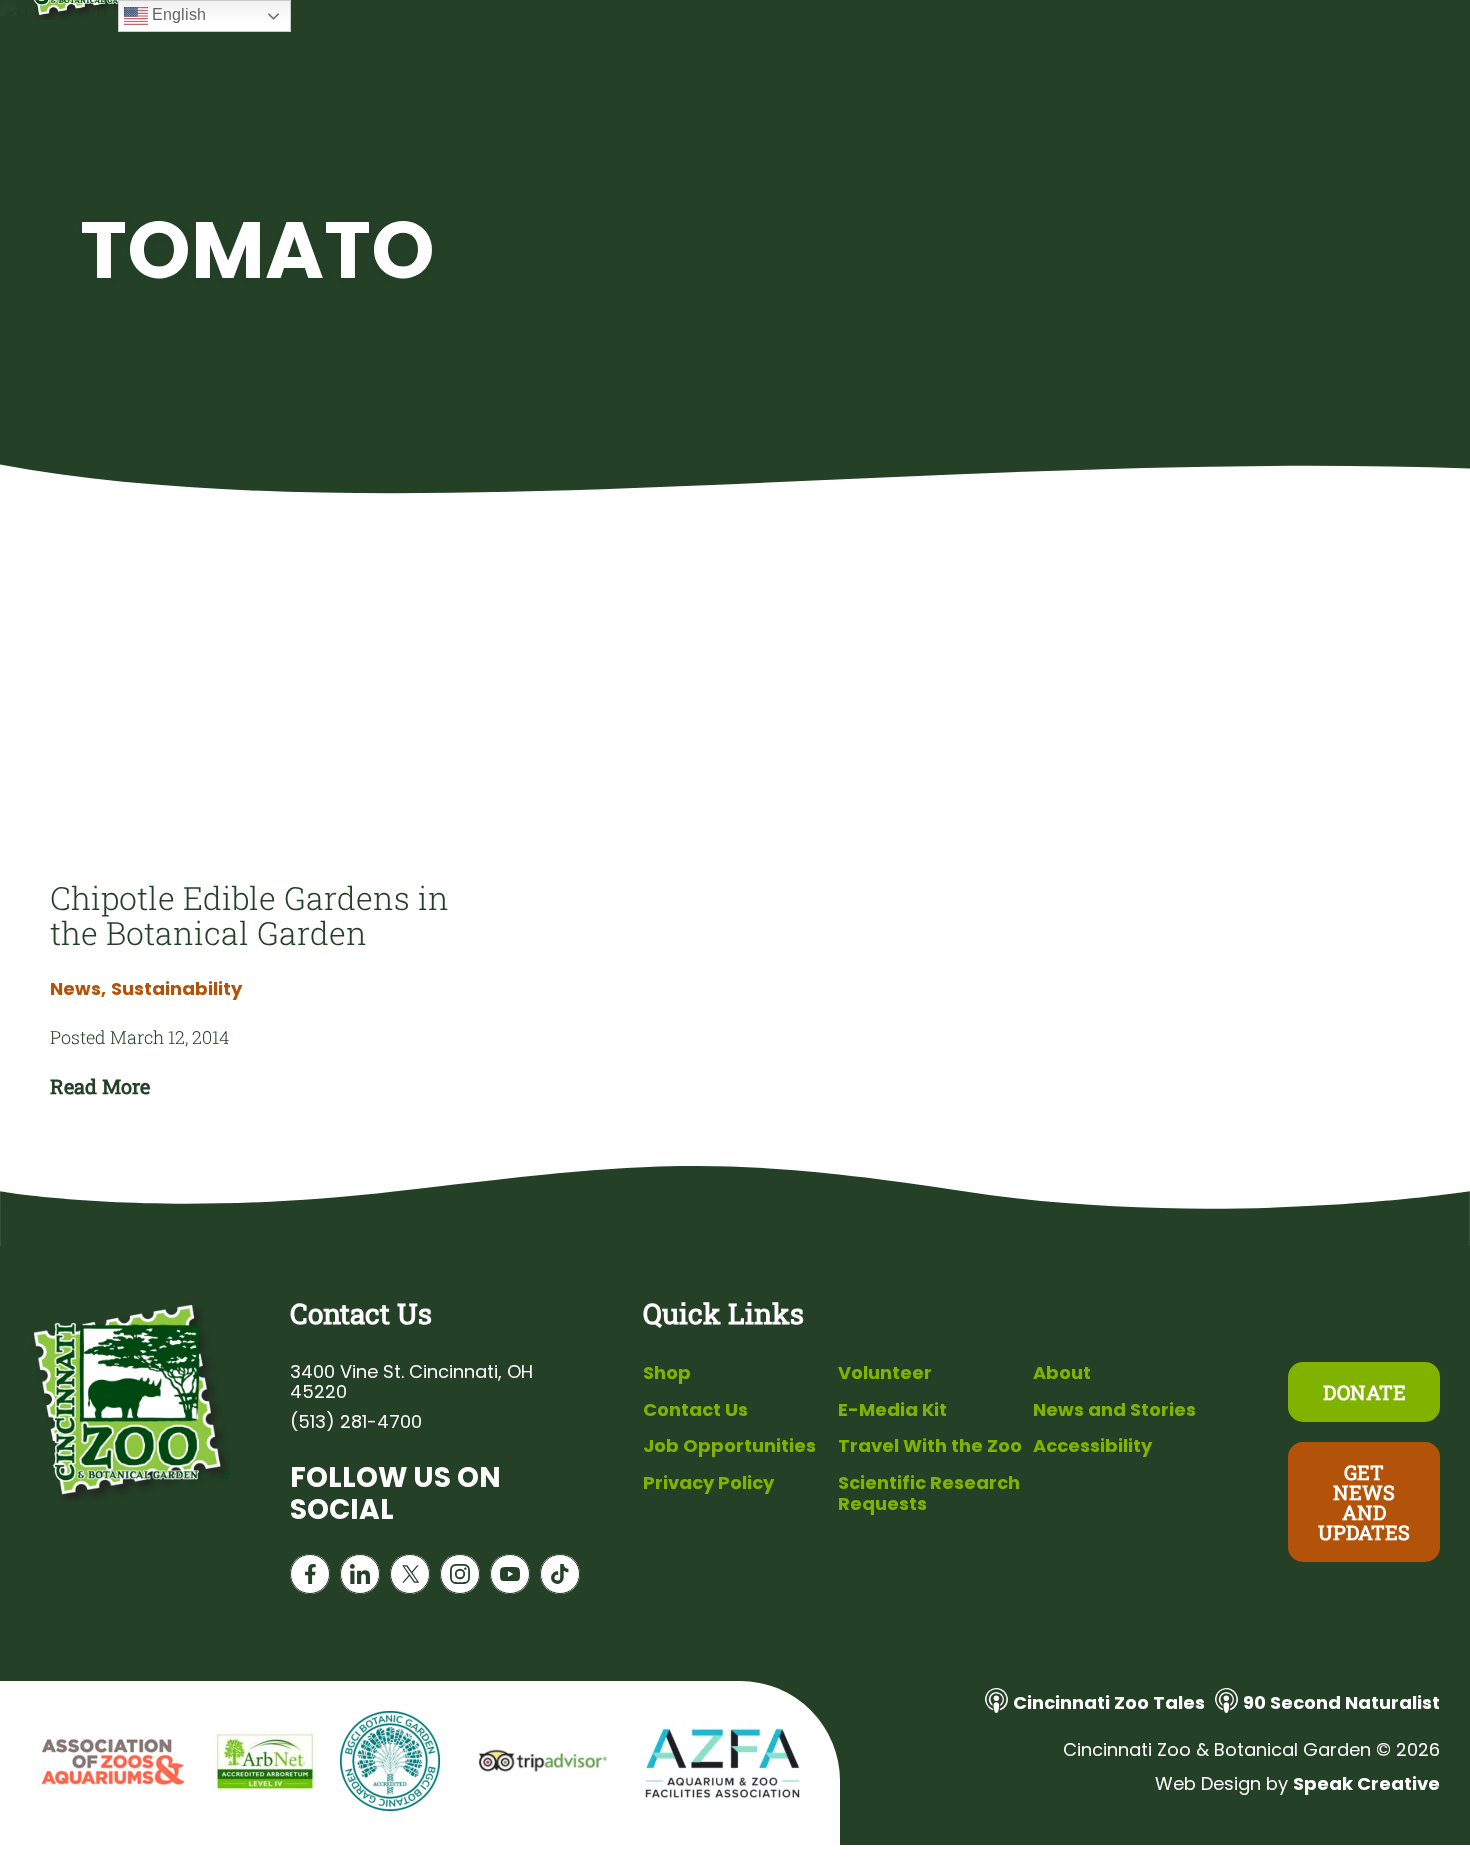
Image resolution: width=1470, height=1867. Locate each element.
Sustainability (176, 989)
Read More (100, 1086)
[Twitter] (410, 1578)
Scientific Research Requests (929, 1493)
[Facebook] (310, 1578)
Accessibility (1092, 1445)
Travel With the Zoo (930, 1445)
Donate (1364, 1392)
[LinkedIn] (360, 1578)
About (1062, 1372)
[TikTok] (560, 1578)
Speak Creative (1366, 1783)
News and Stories (1114, 1409)
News (78, 989)
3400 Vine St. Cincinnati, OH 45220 (411, 1382)
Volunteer (885, 1372)
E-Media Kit (892, 1409)
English (177, 14)
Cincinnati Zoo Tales (1109, 1702)
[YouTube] (510, 1578)
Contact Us (695, 1409)
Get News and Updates (1364, 1502)
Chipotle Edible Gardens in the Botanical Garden (249, 915)
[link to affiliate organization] (110, 1763)
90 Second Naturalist (1341, 1702)
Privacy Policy (708, 1482)
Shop (667, 1372)
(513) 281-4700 (356, 1422)
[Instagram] (460, 1578)
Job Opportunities (729, 1445)
